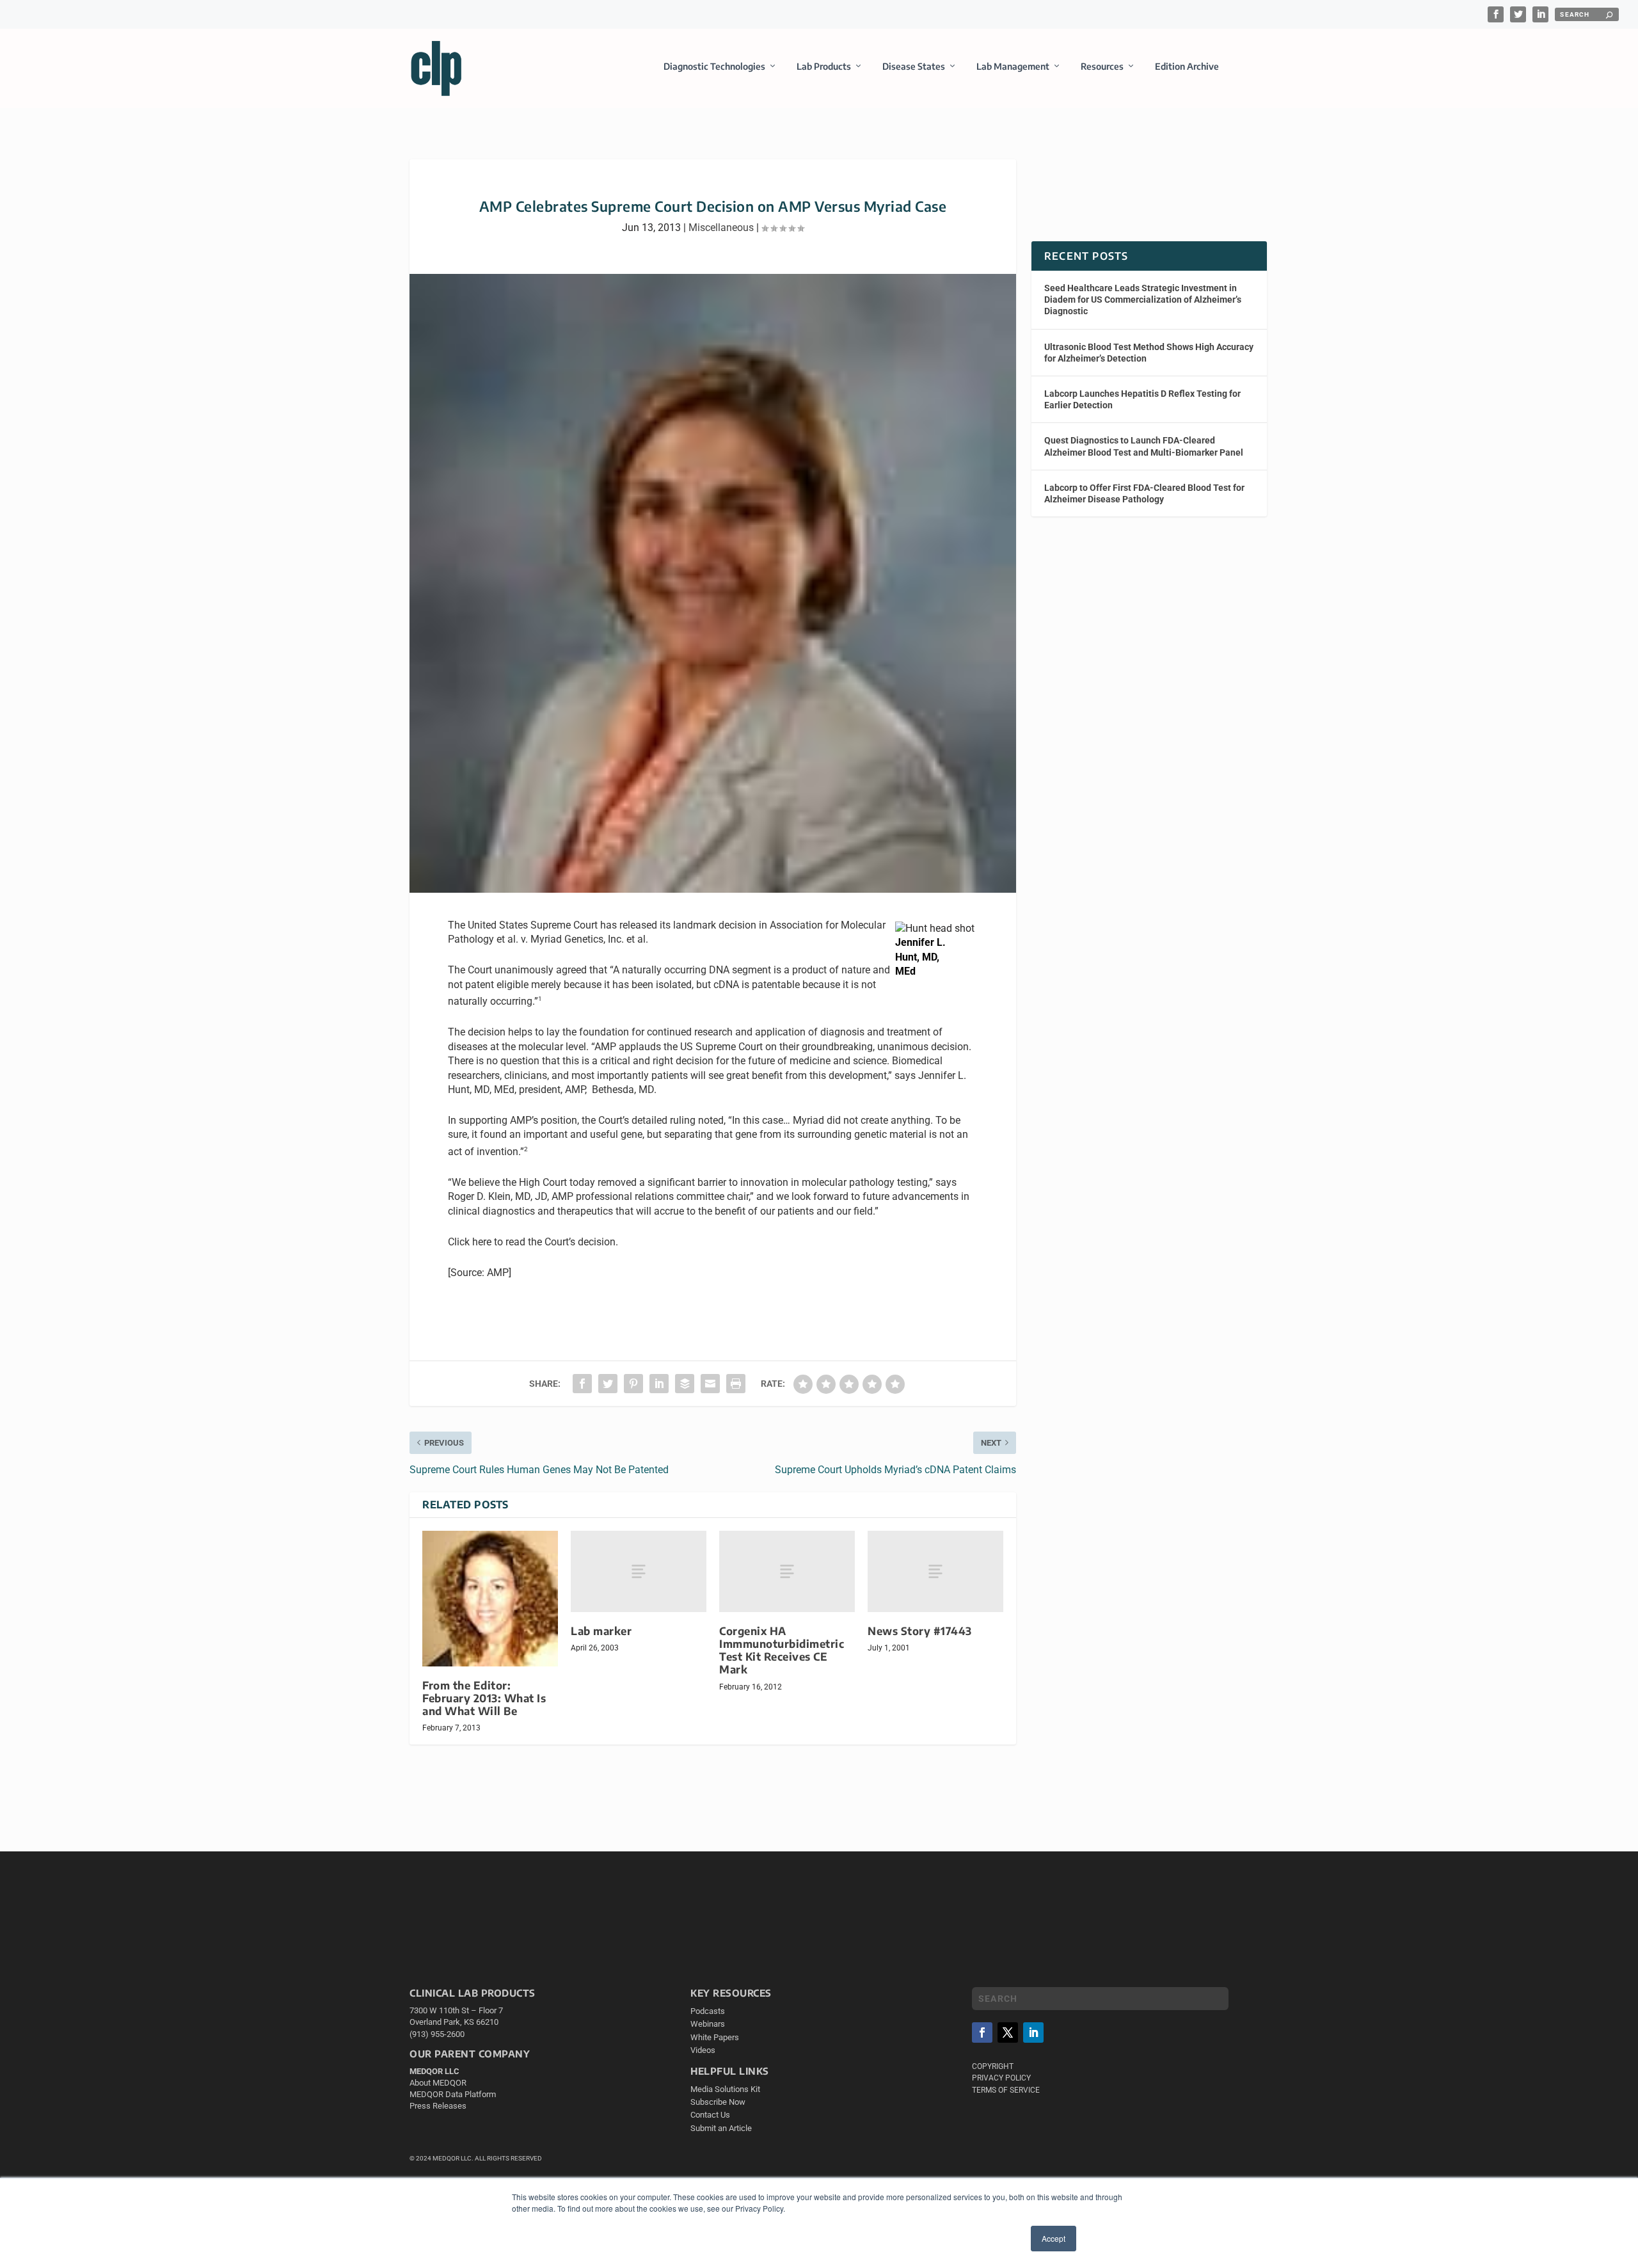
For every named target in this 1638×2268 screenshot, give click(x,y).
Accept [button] (1054, 2238)
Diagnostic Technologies (714, 66)
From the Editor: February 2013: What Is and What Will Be (484, 1698)
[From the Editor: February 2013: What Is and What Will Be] (490, 1599)
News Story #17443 (920, 1631)
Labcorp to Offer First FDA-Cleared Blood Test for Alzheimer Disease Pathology (1144, 493)
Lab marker (601, 1631)
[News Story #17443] (935, 1571)
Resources (1102, 66)
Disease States (914, 66)
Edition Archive (1187, 66)
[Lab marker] (639, 1571)
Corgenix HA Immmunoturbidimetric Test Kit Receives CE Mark (782, 1650)
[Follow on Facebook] (982, 2032)
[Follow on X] (1008, 2032)
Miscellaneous (721, 228)
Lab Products (824, 66)
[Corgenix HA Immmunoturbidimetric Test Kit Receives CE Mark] (787, 1571)
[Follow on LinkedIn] (1033, 2032)
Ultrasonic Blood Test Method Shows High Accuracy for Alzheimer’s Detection (1149, 353)
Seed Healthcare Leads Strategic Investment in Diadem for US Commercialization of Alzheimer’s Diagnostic (1143, 299)
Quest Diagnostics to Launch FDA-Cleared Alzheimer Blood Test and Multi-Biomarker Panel (1144, 446)
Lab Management (1013, 66)
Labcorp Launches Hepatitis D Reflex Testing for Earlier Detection (1142, 399)
